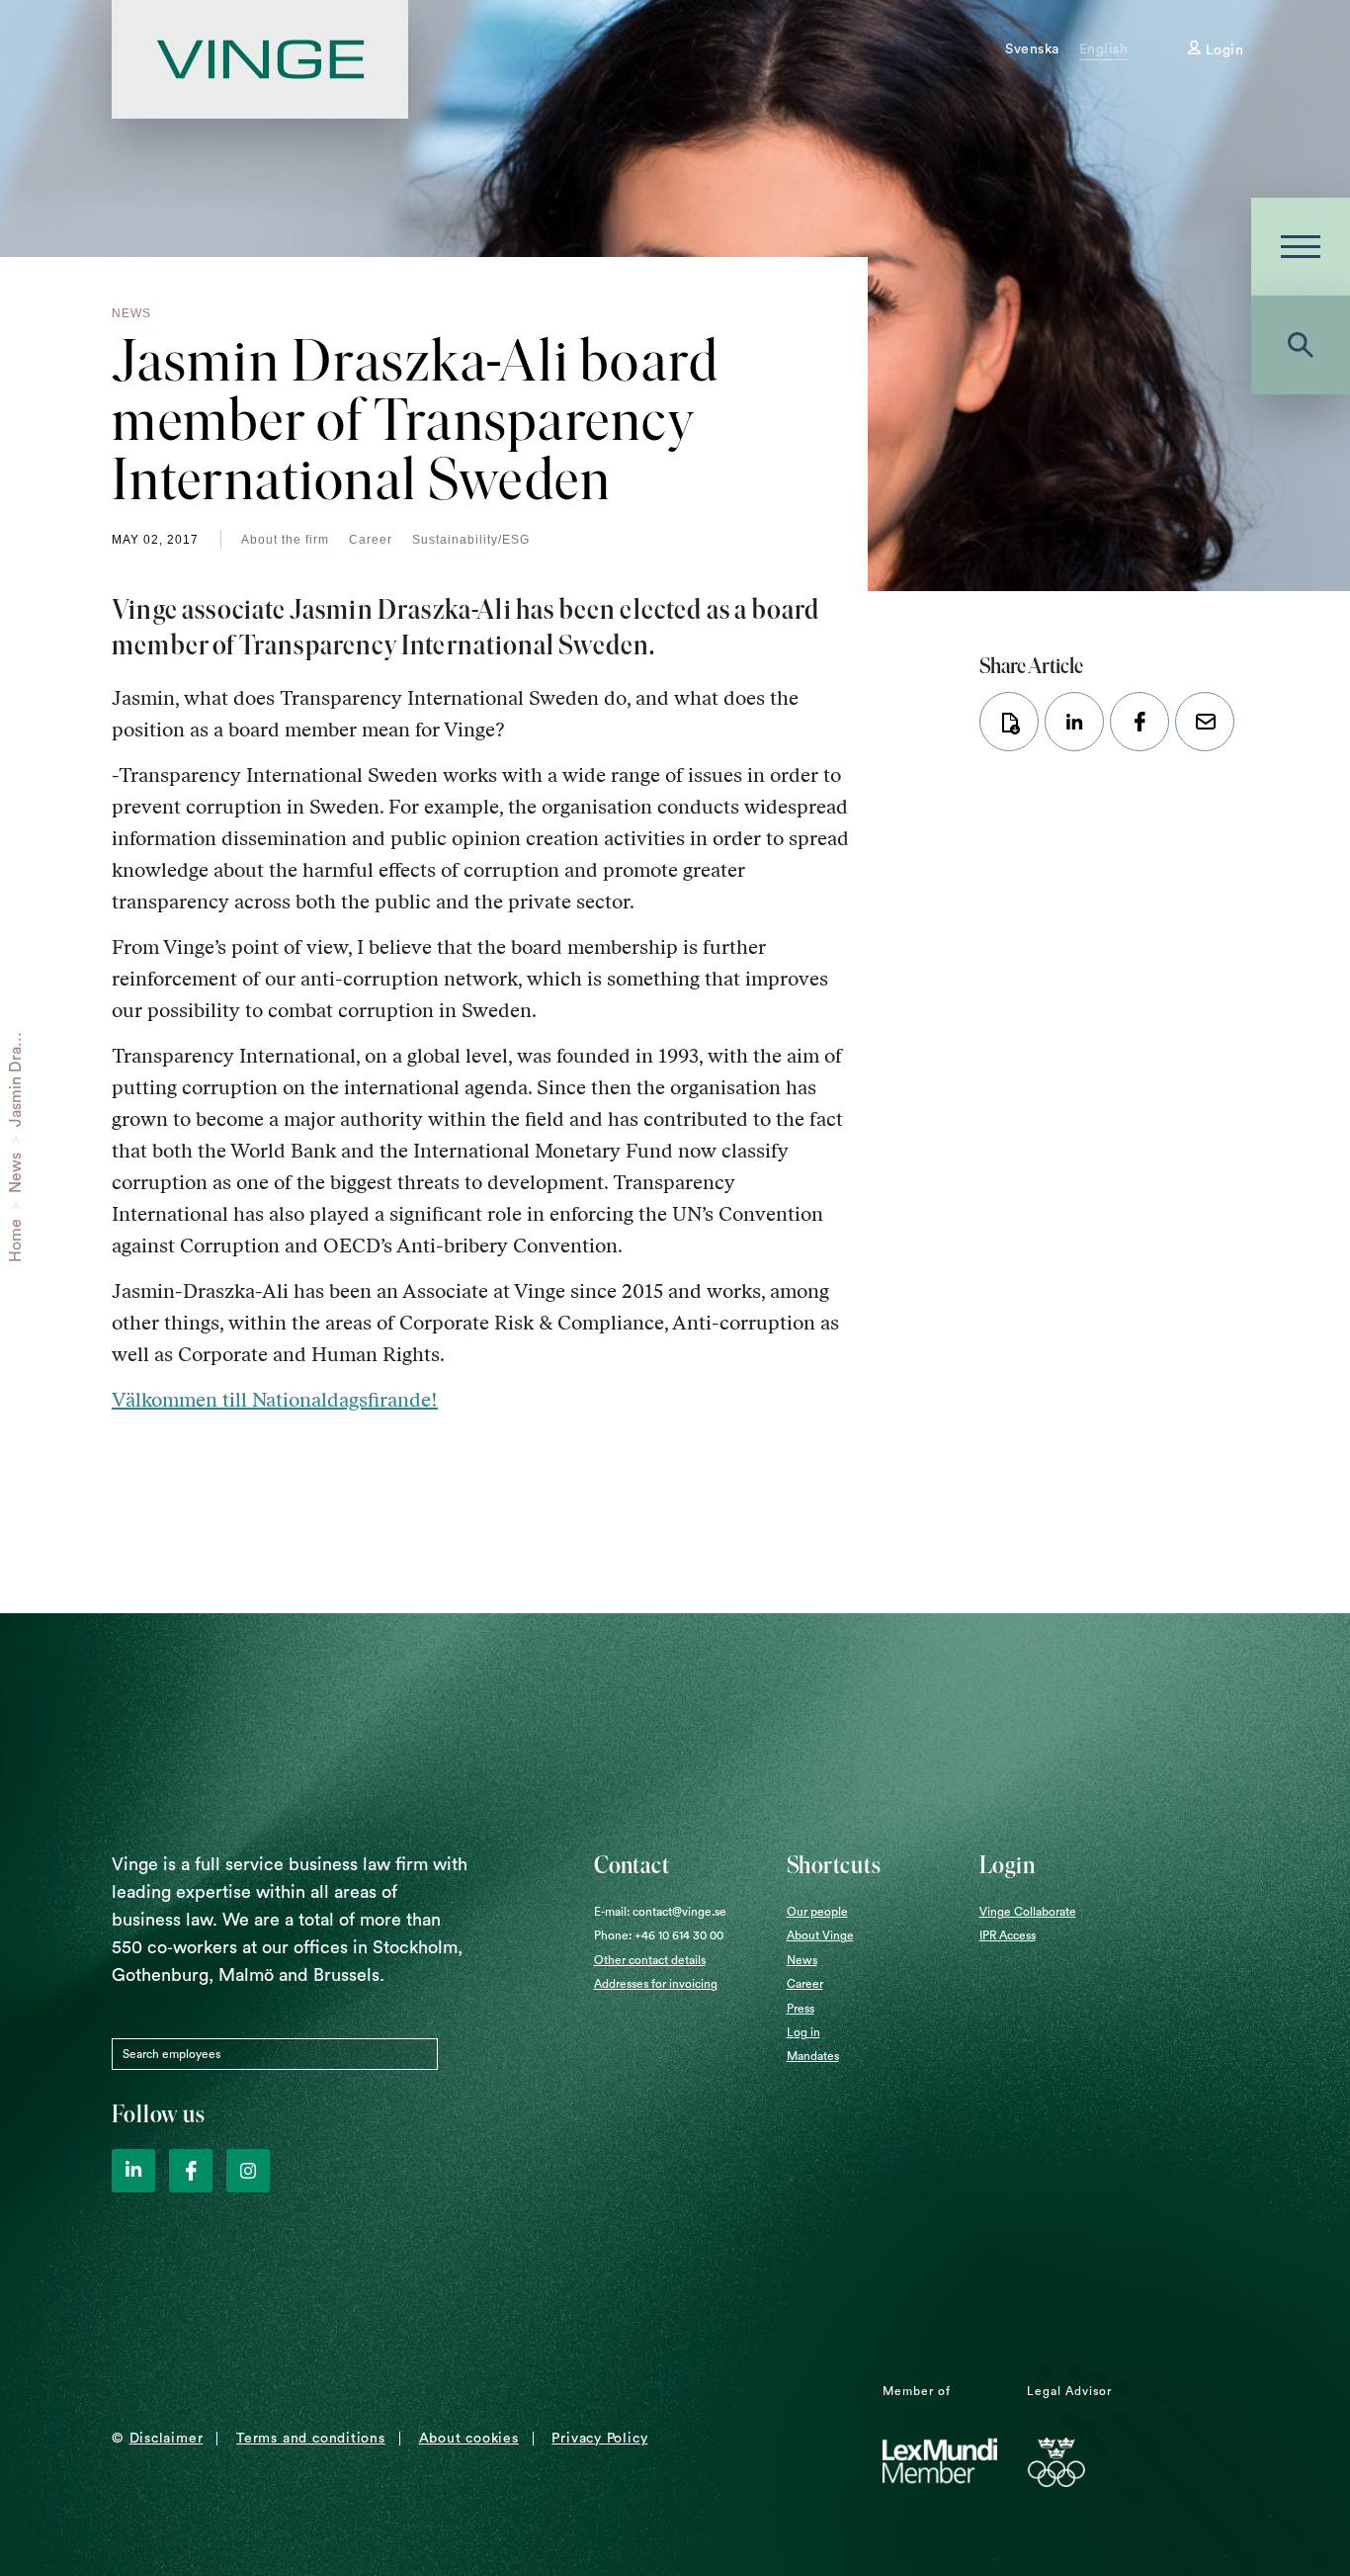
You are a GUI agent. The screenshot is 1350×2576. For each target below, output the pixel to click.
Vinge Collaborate (1028, 1912)
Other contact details (650, 1960)
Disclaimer (167, 2439)
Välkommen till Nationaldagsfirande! (275, 1400)
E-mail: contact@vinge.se (660, 1912)
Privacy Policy (599, 2439)
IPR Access (1008, 1935)
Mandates (813, 2056)
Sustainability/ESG (471, 540)
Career (371, 540)
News (16, 1173)
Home (16, 1241)
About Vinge (820, 1935)
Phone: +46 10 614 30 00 (659, 1935)
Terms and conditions (311, 2439)
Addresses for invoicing (656, 1984)
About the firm (285, 540)
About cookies (469, 2439)
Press (801, 2009)
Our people (817, 1912)
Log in (803, 2032)
